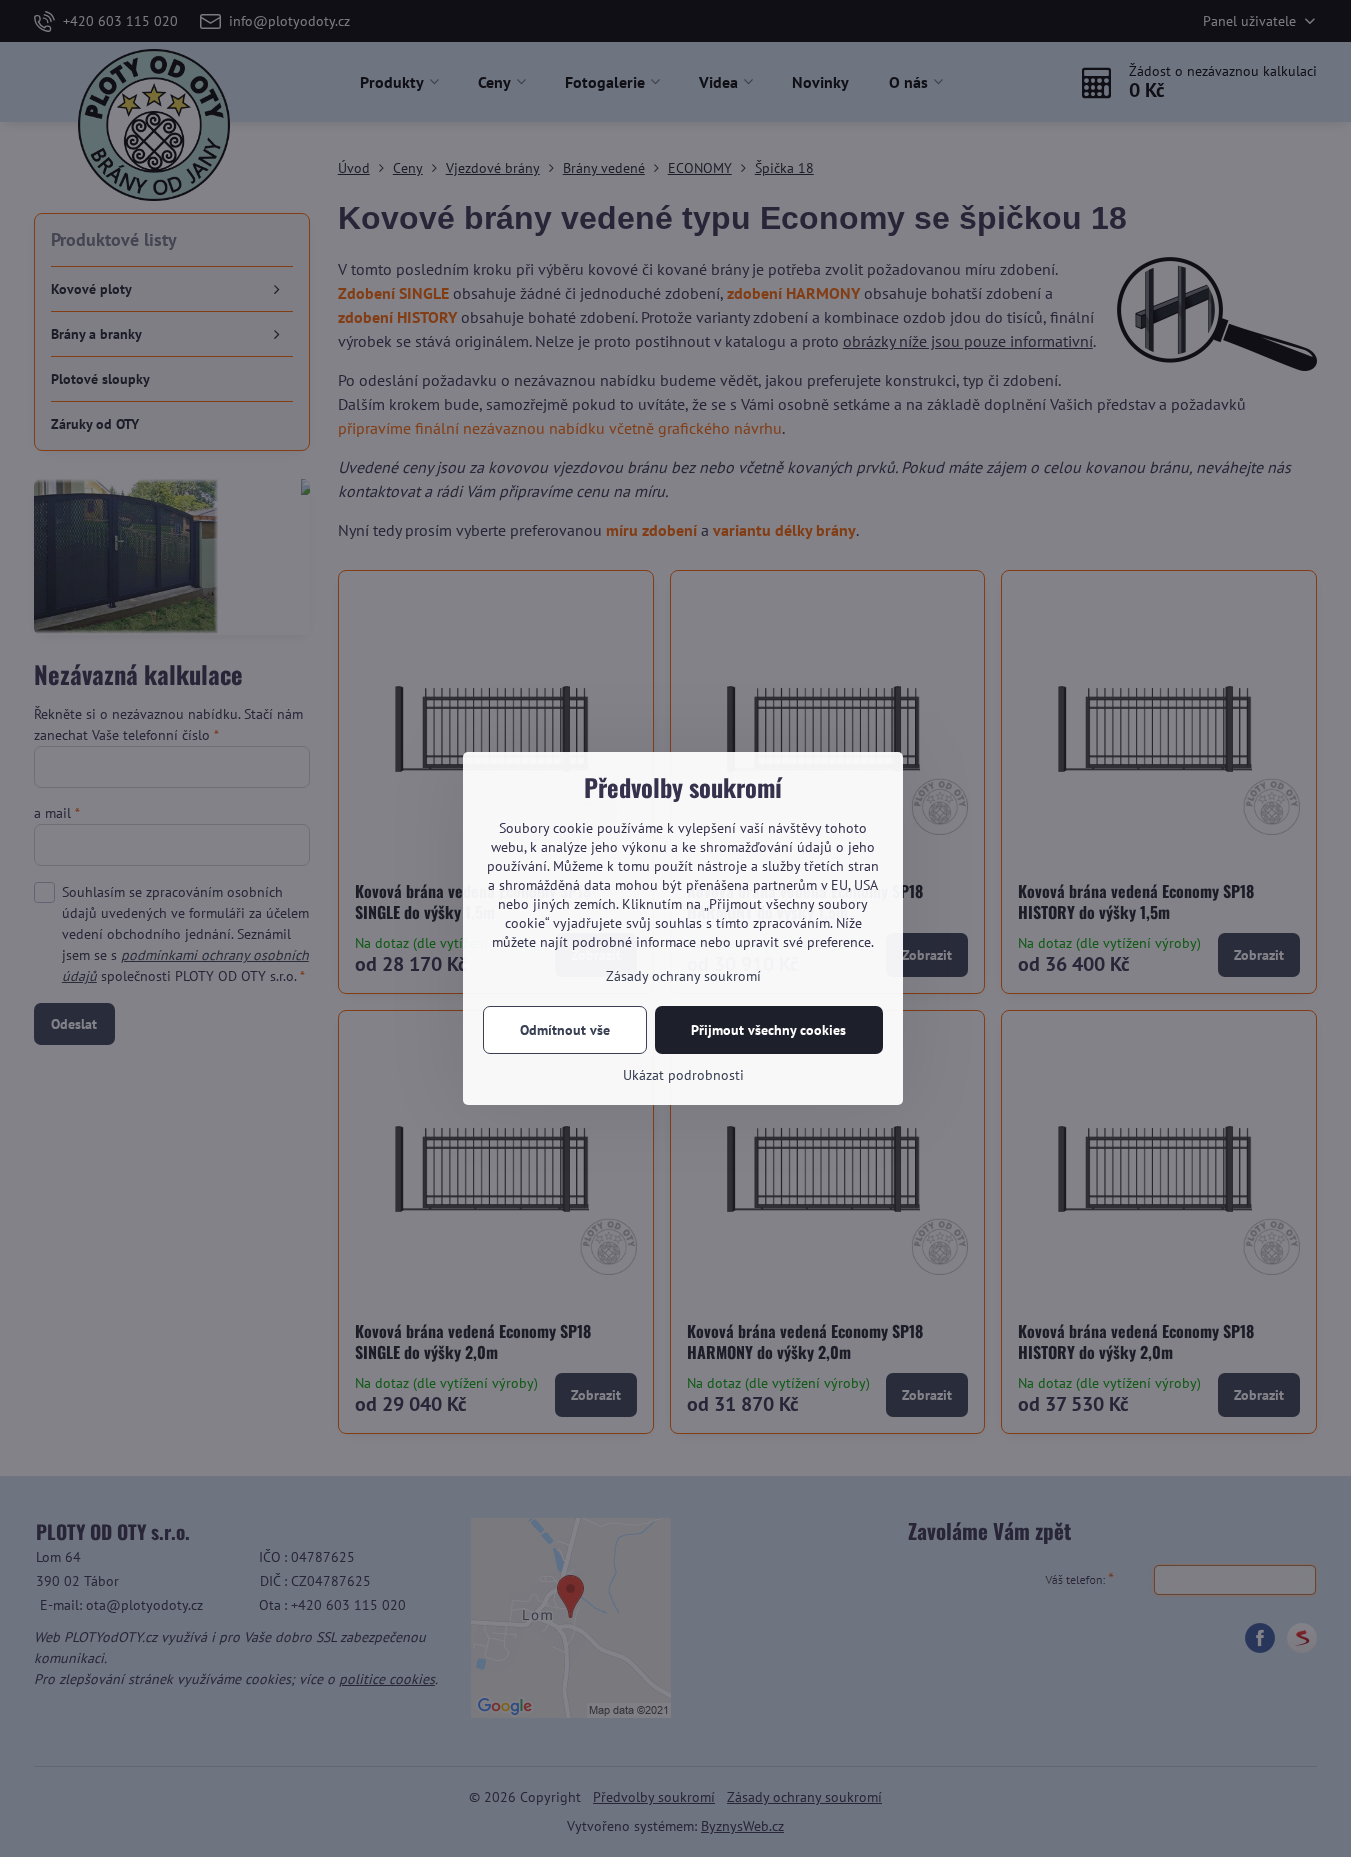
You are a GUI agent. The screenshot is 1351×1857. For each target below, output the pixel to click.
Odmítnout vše (565, 1030)
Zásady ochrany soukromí (683, 976)
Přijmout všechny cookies (768, 1030)
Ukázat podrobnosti (683, 1075)
